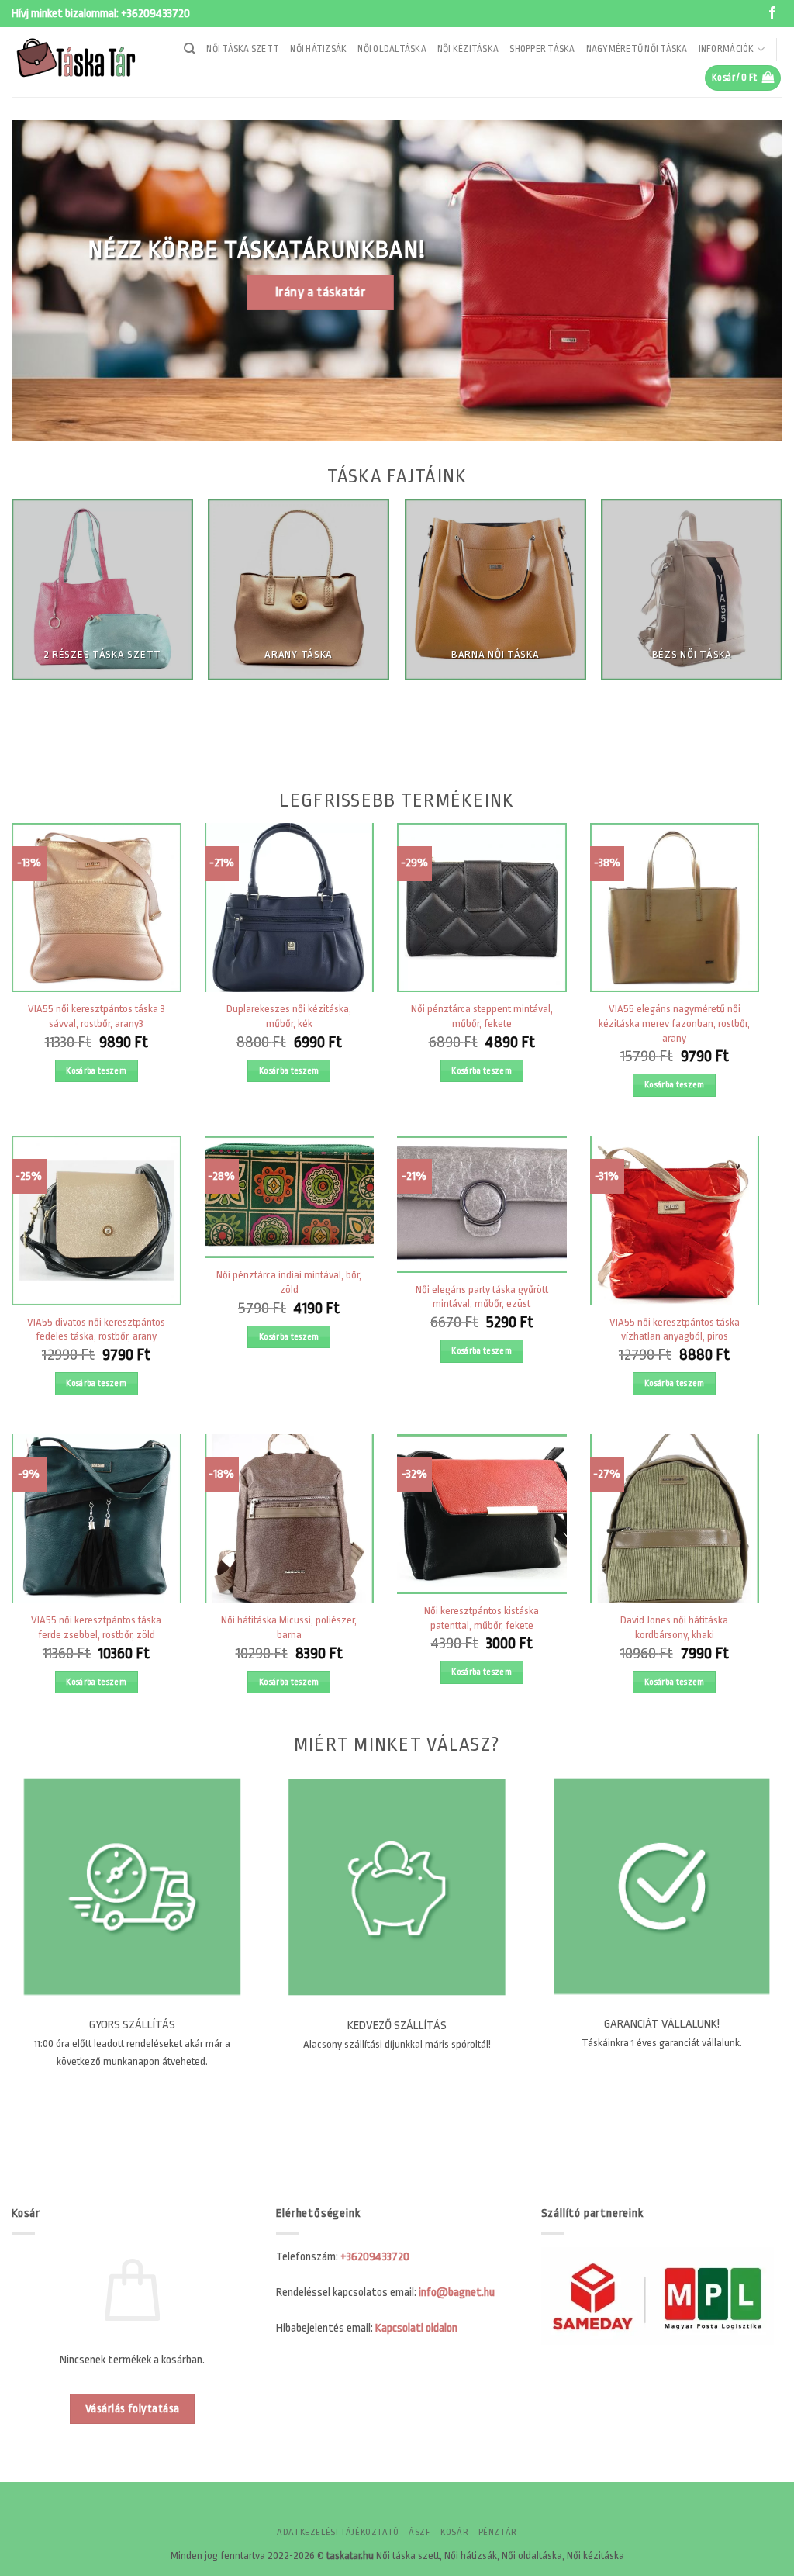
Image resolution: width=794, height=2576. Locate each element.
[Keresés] (190, 49)
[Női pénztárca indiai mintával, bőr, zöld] (290, 1197)
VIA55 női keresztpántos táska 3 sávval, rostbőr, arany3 (97, 1016)
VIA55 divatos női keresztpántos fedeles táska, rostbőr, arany (96, 1329)
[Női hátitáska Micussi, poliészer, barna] (290, 1519)
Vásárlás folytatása (133, 2409)
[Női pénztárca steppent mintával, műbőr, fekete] (482, 908)
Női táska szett (243, 49)
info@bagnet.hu (457, 2292)
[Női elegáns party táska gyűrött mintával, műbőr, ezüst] (482, 1204)
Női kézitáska (468, 49)
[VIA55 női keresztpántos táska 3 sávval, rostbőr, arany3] (97, 908)
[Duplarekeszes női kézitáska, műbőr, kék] (290, 908)
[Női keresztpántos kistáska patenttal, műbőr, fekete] (482, 1514)
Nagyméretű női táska (637, 49)
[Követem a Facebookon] (772, 14)
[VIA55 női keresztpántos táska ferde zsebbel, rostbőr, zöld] (97, 1519)
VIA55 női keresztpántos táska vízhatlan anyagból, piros (675, 1329)
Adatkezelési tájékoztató (338, 2532)
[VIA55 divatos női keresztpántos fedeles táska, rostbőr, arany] (97, 1221)
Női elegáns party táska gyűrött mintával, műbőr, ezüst (482, 1297)
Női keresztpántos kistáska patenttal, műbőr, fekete (482, 1618)
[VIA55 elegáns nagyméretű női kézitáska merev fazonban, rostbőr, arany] (675, 908)
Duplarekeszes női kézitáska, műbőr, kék (289, 1016)
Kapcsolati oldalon (416, 2328)
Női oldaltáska (392, 49)
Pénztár (498, 2532)
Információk (727, 49)
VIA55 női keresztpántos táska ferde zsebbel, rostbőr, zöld (96, 1627)
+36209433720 (155, 14)
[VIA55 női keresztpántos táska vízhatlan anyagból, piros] (675, 1221)
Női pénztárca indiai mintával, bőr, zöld (289, 1282)
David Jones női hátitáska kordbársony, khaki (674, 1627)
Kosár (454, 2532)
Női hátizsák (318, 49)
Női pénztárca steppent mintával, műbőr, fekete (482, 1016)
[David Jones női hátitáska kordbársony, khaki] (675, 1519)
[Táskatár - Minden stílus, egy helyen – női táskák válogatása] (81, 62)
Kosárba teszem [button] (96, 1071)
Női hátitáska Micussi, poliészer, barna (289, 1627)
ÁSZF (419, 2532)
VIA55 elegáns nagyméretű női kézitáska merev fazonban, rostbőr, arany (674, 1023)
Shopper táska (542, 49)
